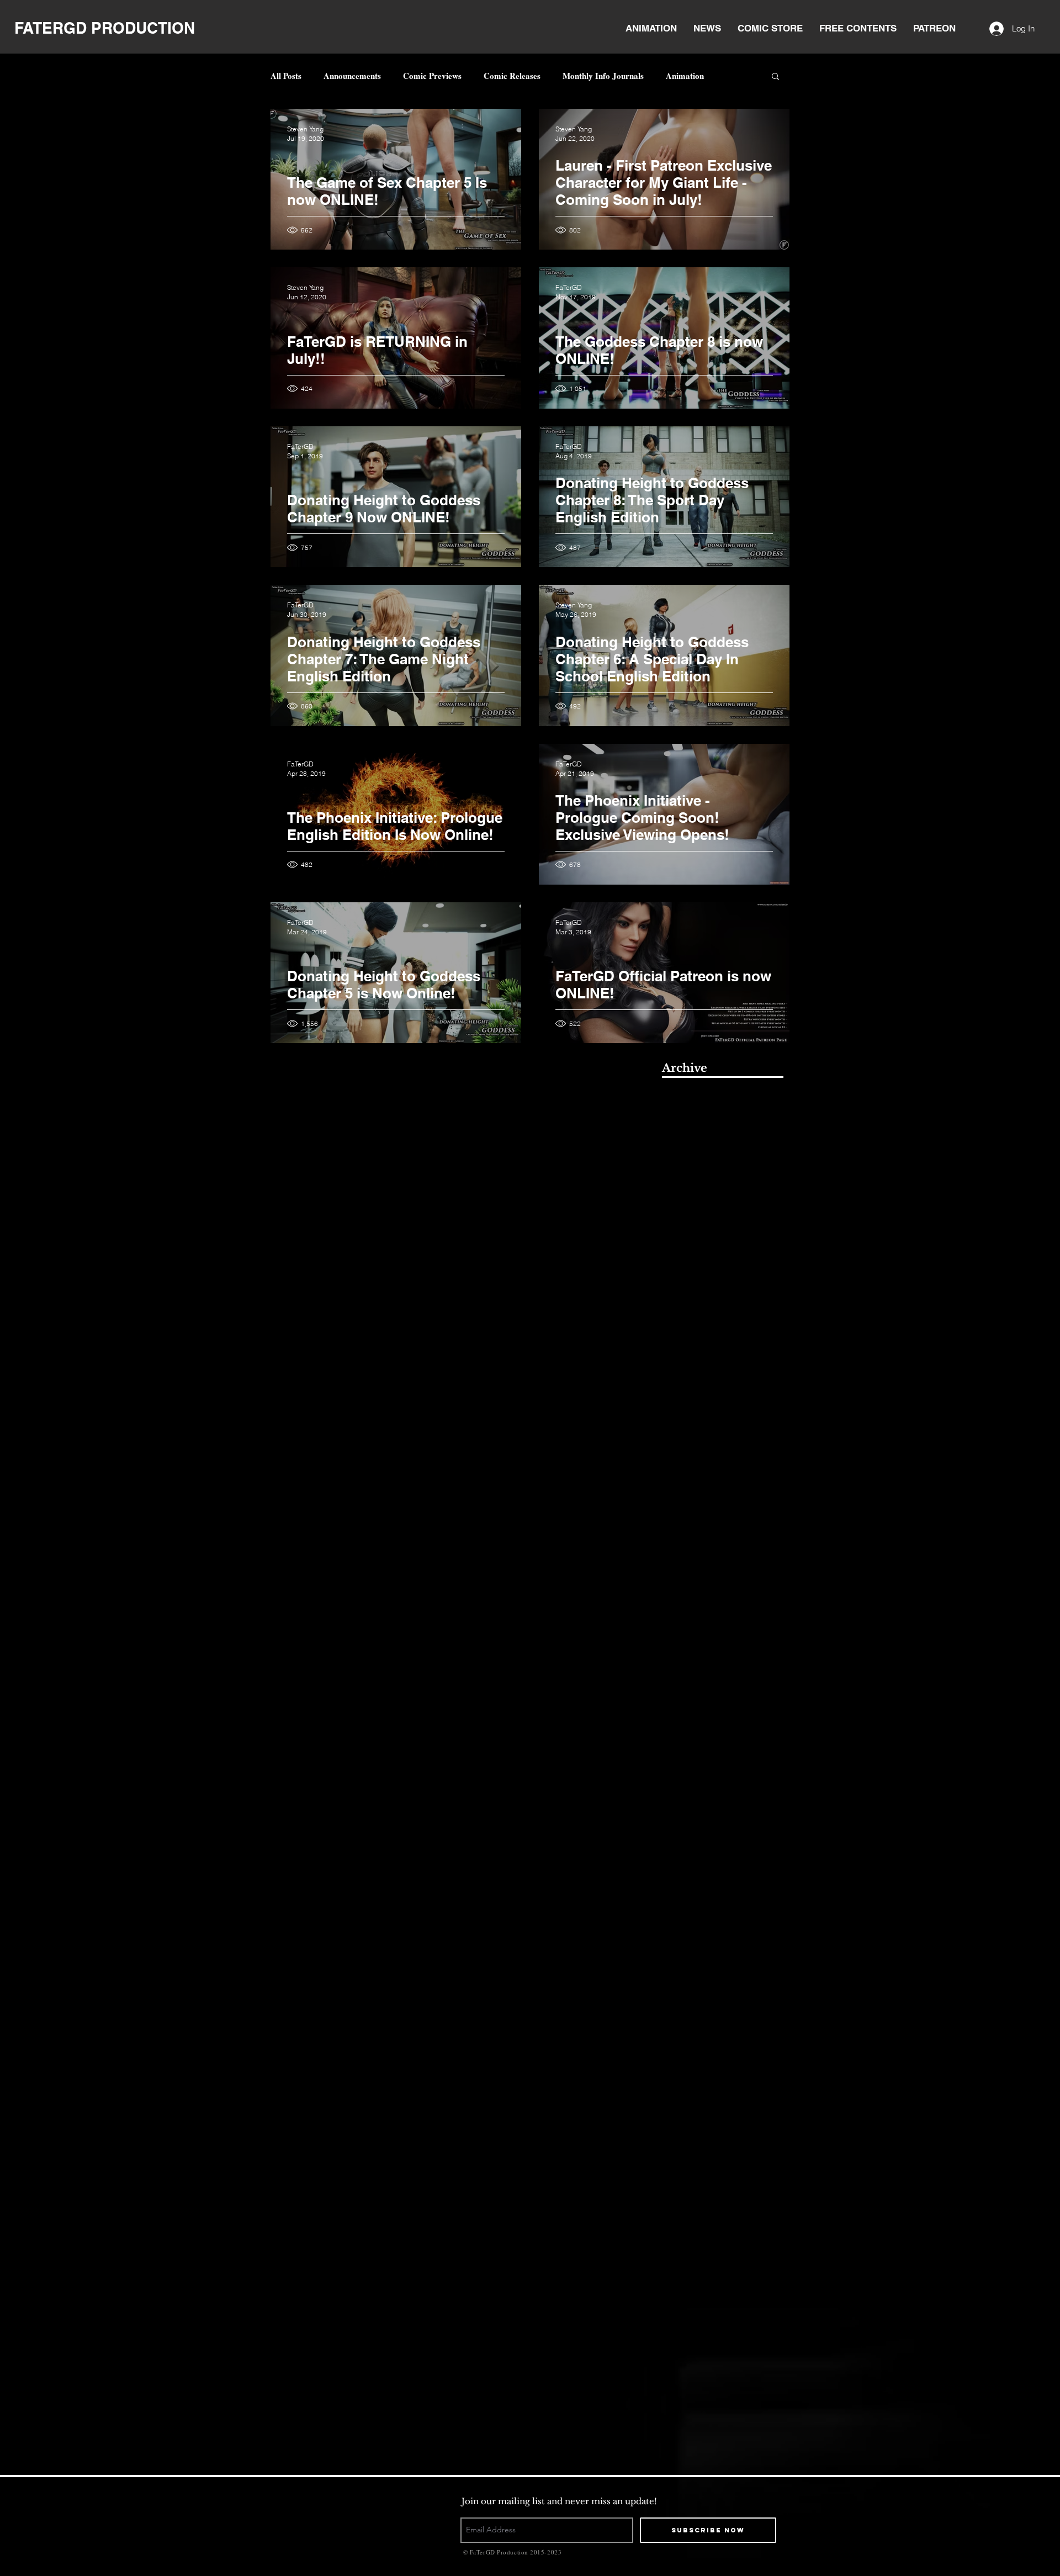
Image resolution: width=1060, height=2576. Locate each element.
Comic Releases (512, 76)
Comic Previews (432, 76)
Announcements (352, 76)
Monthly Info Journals (603, 76)
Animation (685, 76)
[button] (775, 77)
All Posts (286, 76)
